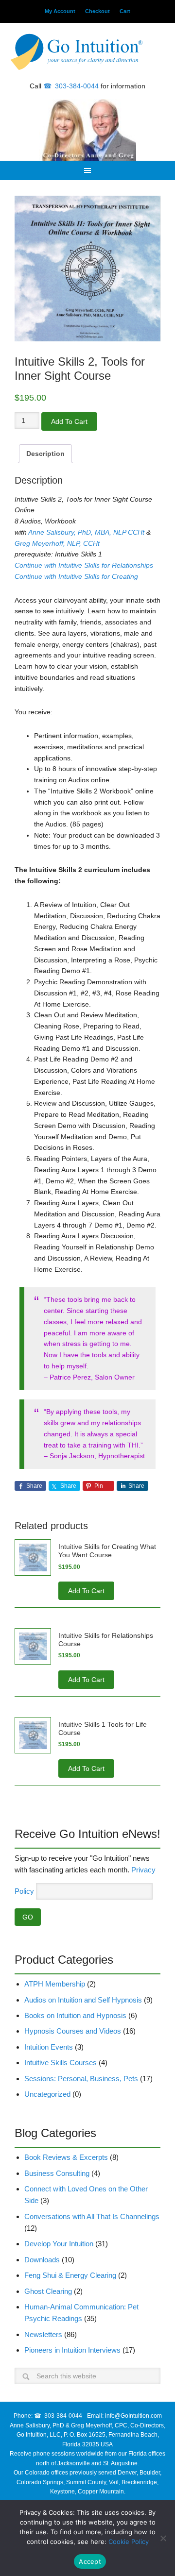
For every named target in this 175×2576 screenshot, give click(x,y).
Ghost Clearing (48, 2291)
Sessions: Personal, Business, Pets (81, 2079)
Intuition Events (49, 2047)
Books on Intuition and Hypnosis (75, 2015)
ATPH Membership (55, 1984)
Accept (90, 2561)
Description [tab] (45, 454)
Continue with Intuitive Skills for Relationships (85, 565)
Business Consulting (57, 2173)
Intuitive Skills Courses (61, 2062)
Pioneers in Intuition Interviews (72, 2350)
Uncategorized (47, 2094)
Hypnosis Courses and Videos (73, 2031)
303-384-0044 (77, 86)
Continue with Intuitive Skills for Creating (76, 576)
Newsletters (43, 2334)
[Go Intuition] (87, 53)
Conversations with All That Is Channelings (92, 2216)
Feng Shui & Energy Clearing (70, 2275)
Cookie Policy (129, 2542)
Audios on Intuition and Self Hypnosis (83, 2000)
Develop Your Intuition (59, 2244)
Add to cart (69, 421)
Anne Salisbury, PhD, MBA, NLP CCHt (86, 532)
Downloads (42, 2260)
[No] (163, 2538)
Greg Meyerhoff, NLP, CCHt (57, 543)
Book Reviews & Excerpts (66, 2157)
